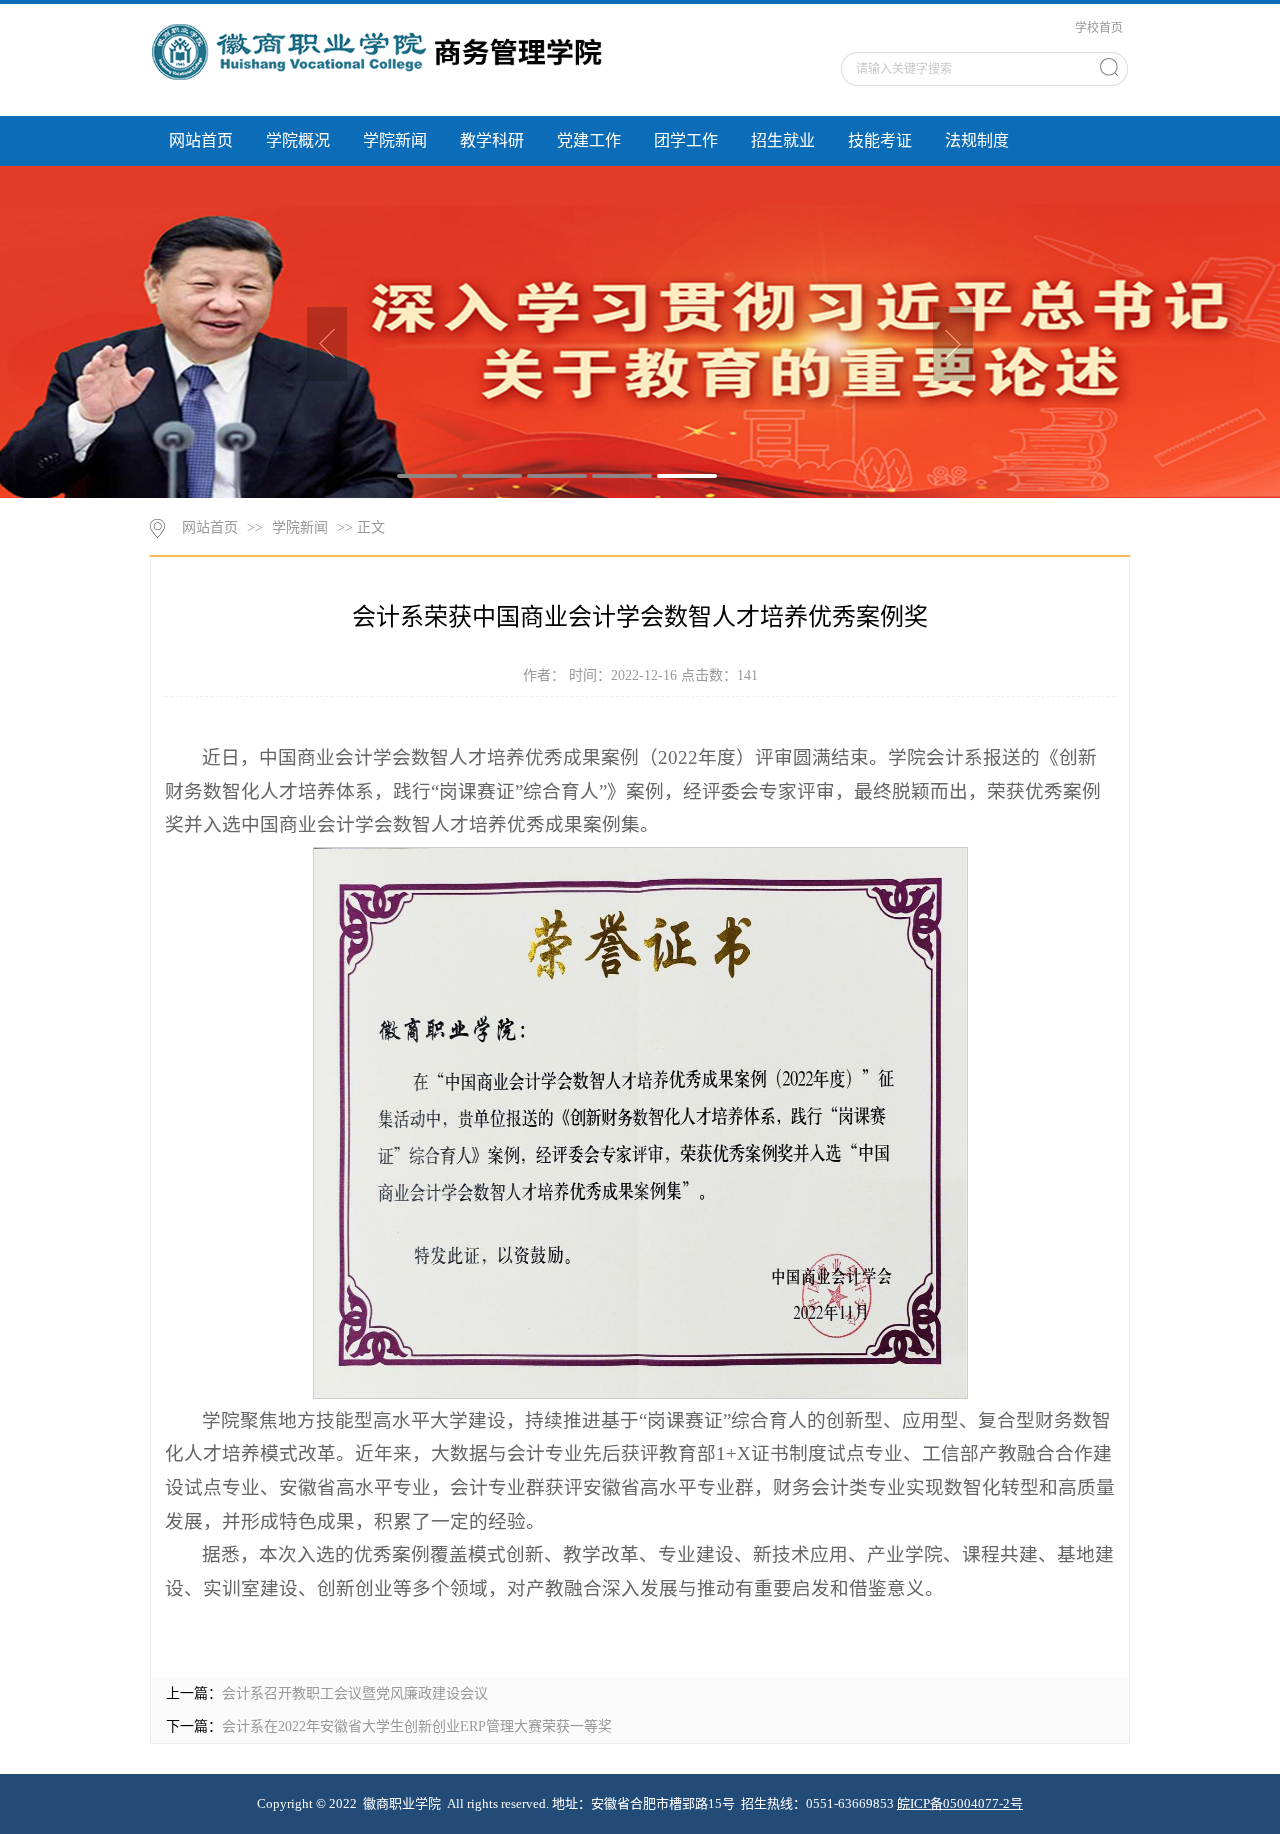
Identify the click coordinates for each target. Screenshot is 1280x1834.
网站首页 (201, 140)
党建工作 (589, 140)
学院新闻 (395, 140)
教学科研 (492, 140)
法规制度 (977, 140)
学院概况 (298, 140)
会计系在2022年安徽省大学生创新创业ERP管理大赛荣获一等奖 (417, 1726)
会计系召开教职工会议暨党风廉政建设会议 (355, 1693)
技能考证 (880, 140)
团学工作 (686, 140)
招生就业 (783, 140)
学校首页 (1099, 28)
